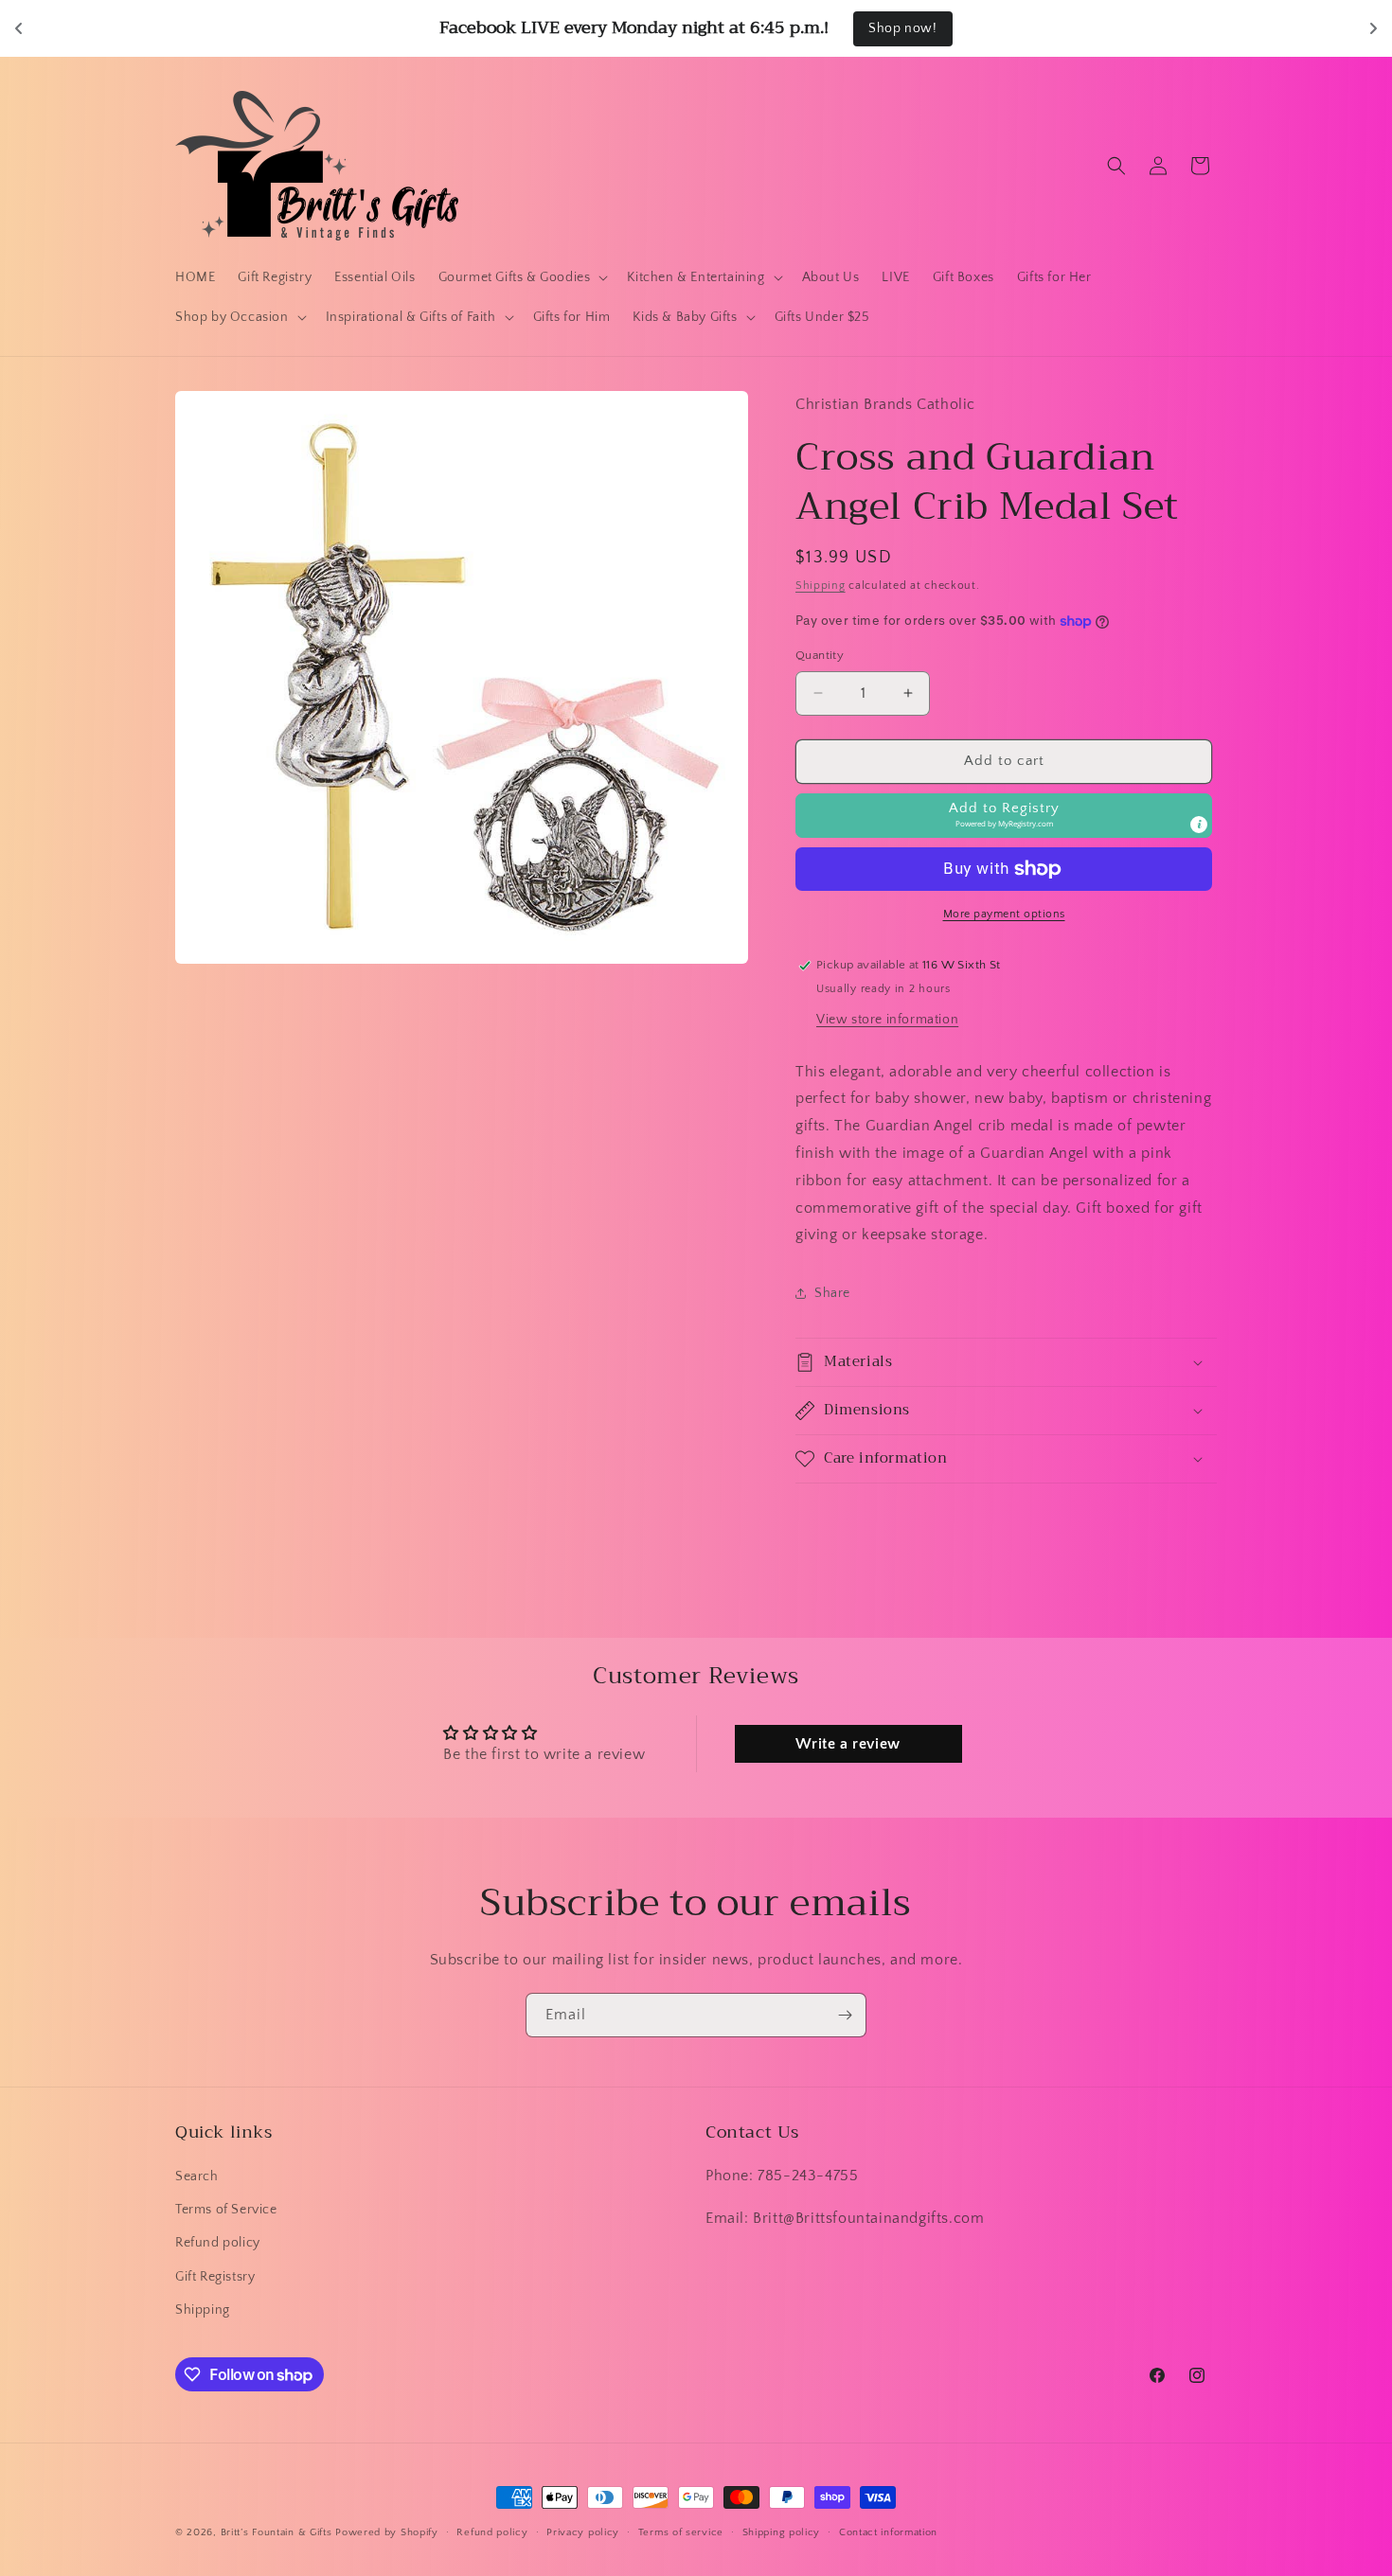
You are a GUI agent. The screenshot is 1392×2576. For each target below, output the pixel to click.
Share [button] (832, 1293)
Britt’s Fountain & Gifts (277, 2532)
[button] (522, 277)
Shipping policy (782, 2532)
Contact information (888, 2532)
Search (197, 2176)
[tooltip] (1199, 825)
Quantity (820, 655)
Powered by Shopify (387, 2532)
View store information (887, 1020)
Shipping (821, 586)
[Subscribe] (845, 2015)
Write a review (848, 1744)
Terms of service (681, 2532)
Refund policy (218, 2243)
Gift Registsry (215, 2277)
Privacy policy (583, 2532)
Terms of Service (226, 2210)
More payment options (1004, 914)
